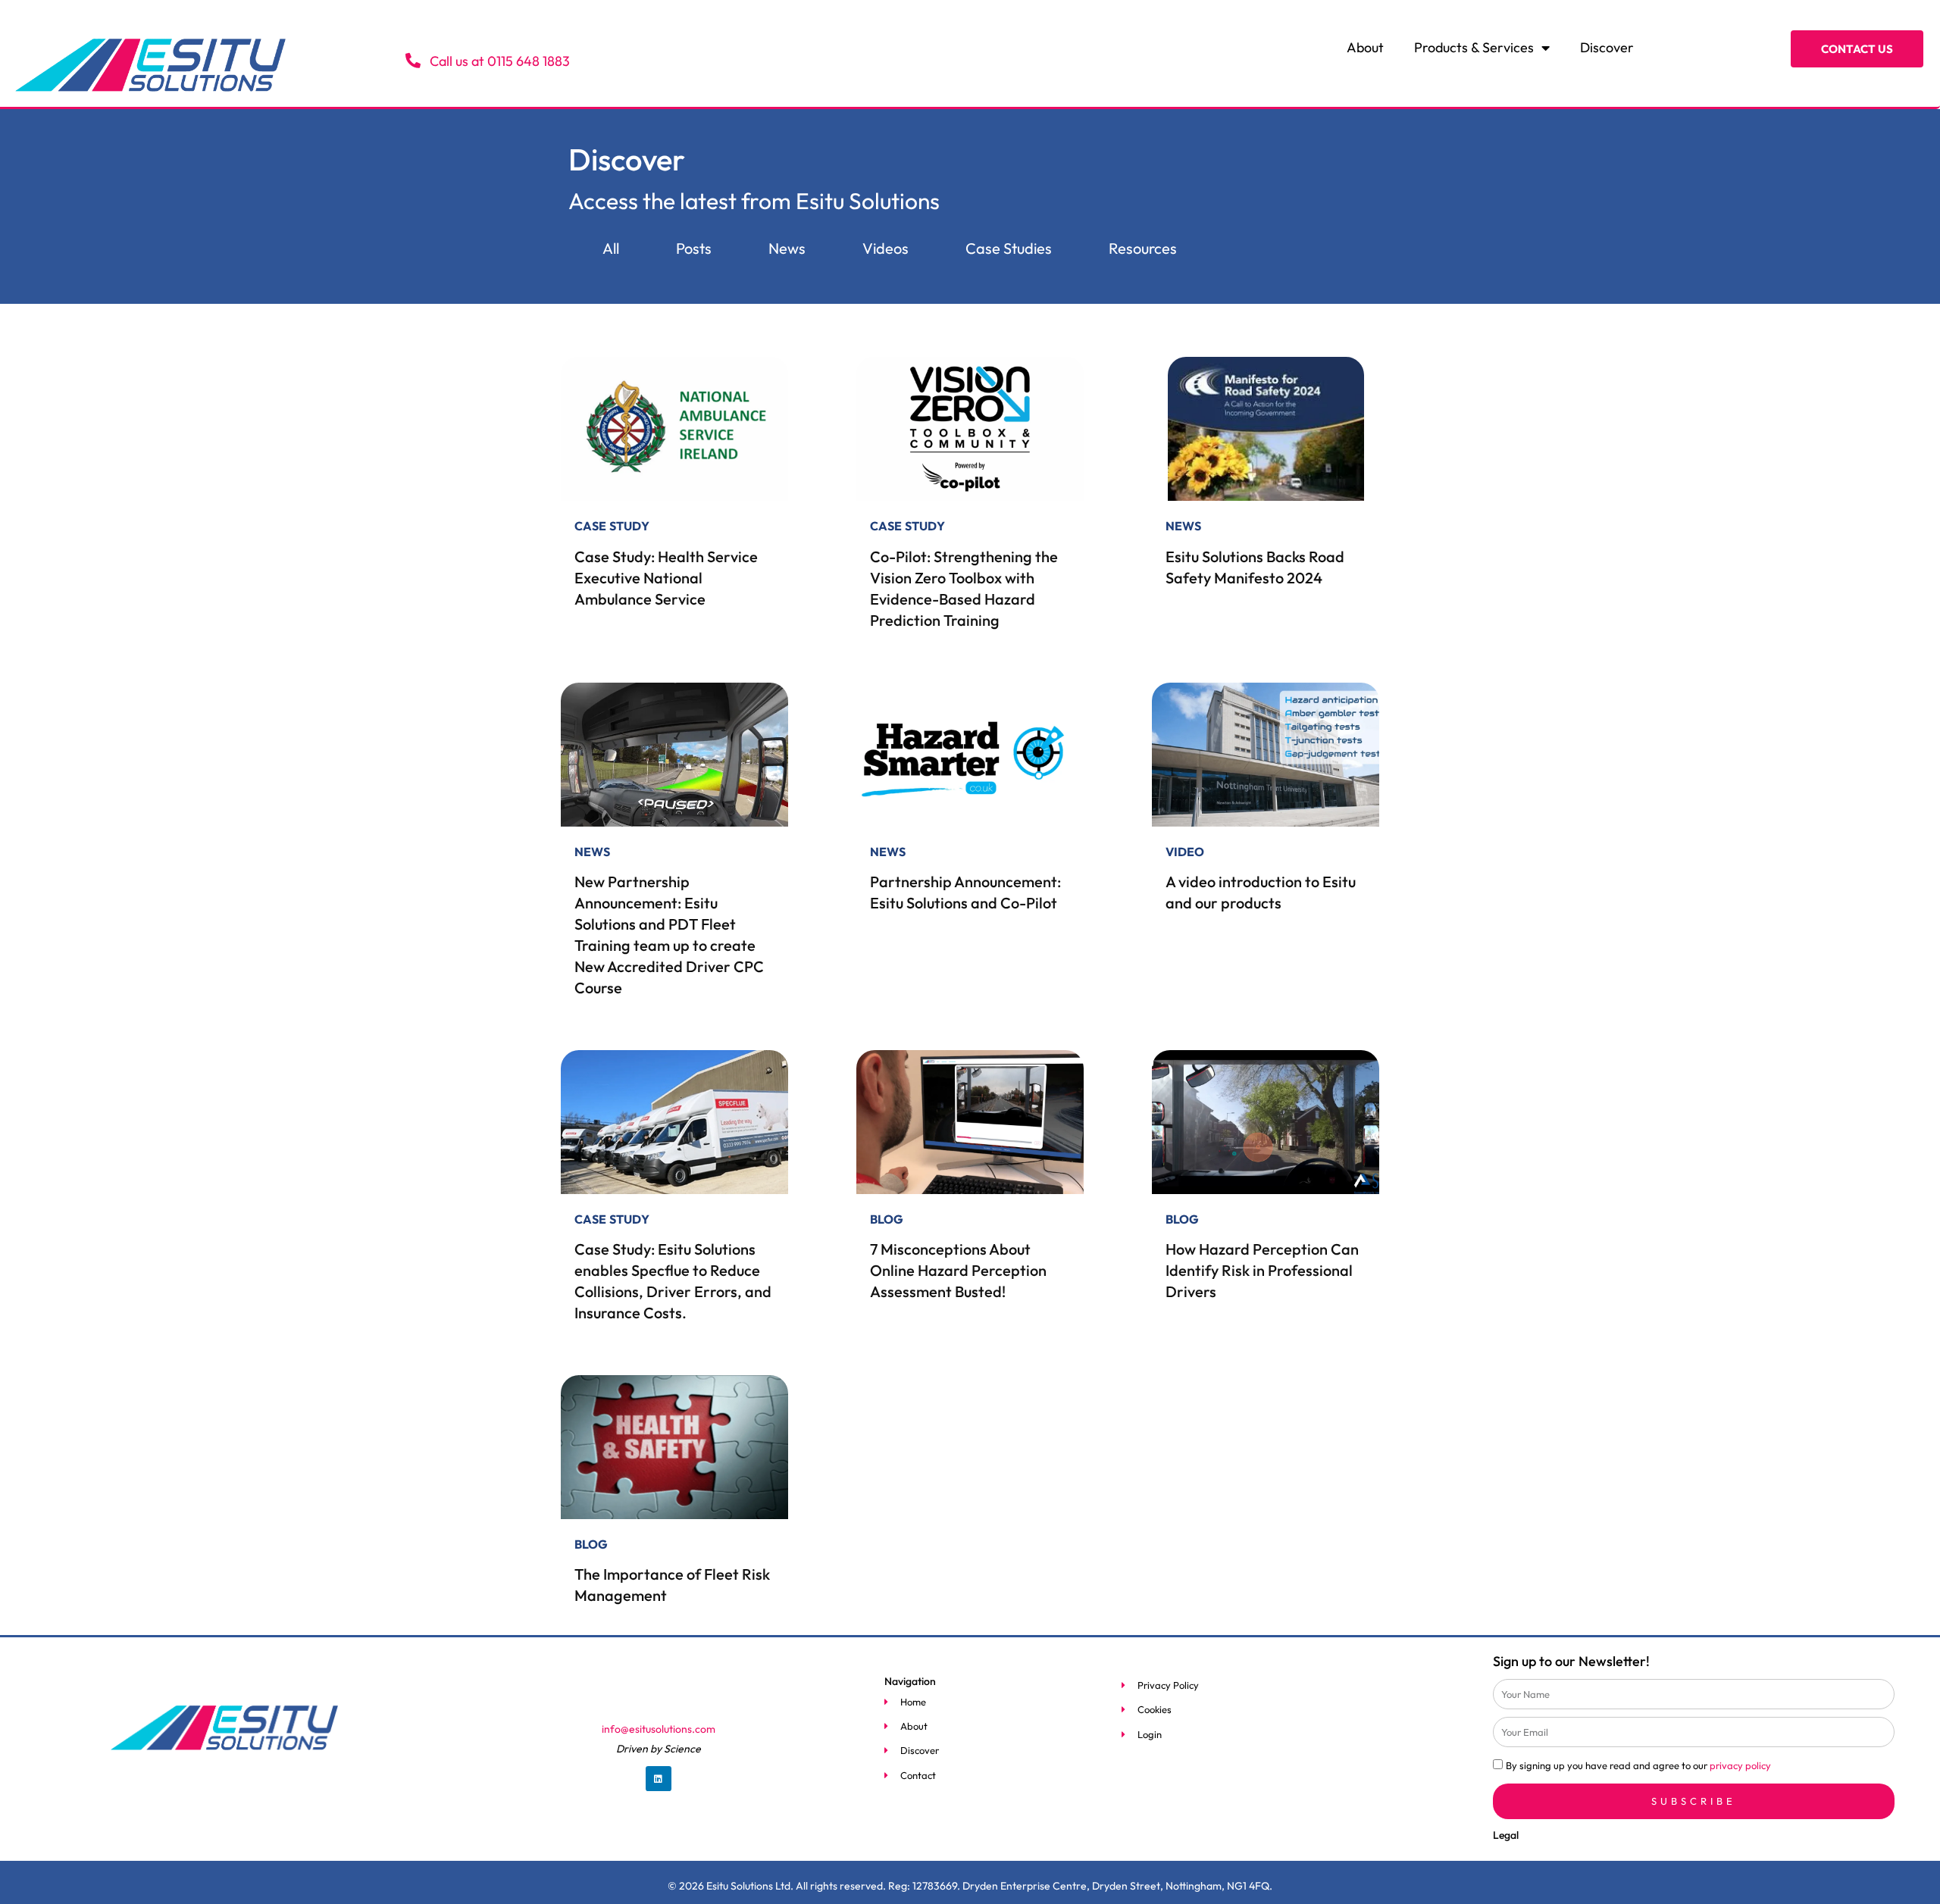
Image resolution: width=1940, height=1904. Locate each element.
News (787, 248)
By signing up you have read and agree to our (1638, 1765)
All (611, 248)
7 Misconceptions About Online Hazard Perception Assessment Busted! (958, 1270)
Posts (694, 248)
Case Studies (1009, 248)
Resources (1143, 248)
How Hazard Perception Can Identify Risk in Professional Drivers (1262, 1270)
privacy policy (1740, 1765)
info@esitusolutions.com (659, 1729)
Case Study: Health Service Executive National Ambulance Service (666, 578)
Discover (1607, 47)
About (1365, 47)
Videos (886, 248)
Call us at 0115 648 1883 (498, 61)
